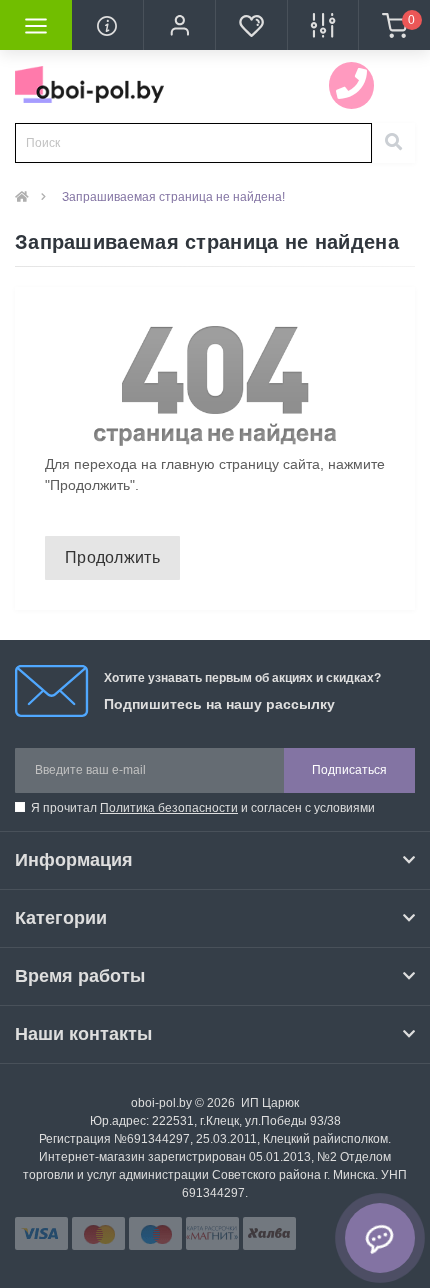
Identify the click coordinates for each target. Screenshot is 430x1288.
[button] (179, 25)
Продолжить (112, 557)
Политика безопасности (169, 808)
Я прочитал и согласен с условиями (203, 808)
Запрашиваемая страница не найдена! (173, 197)
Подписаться (349, 770)
